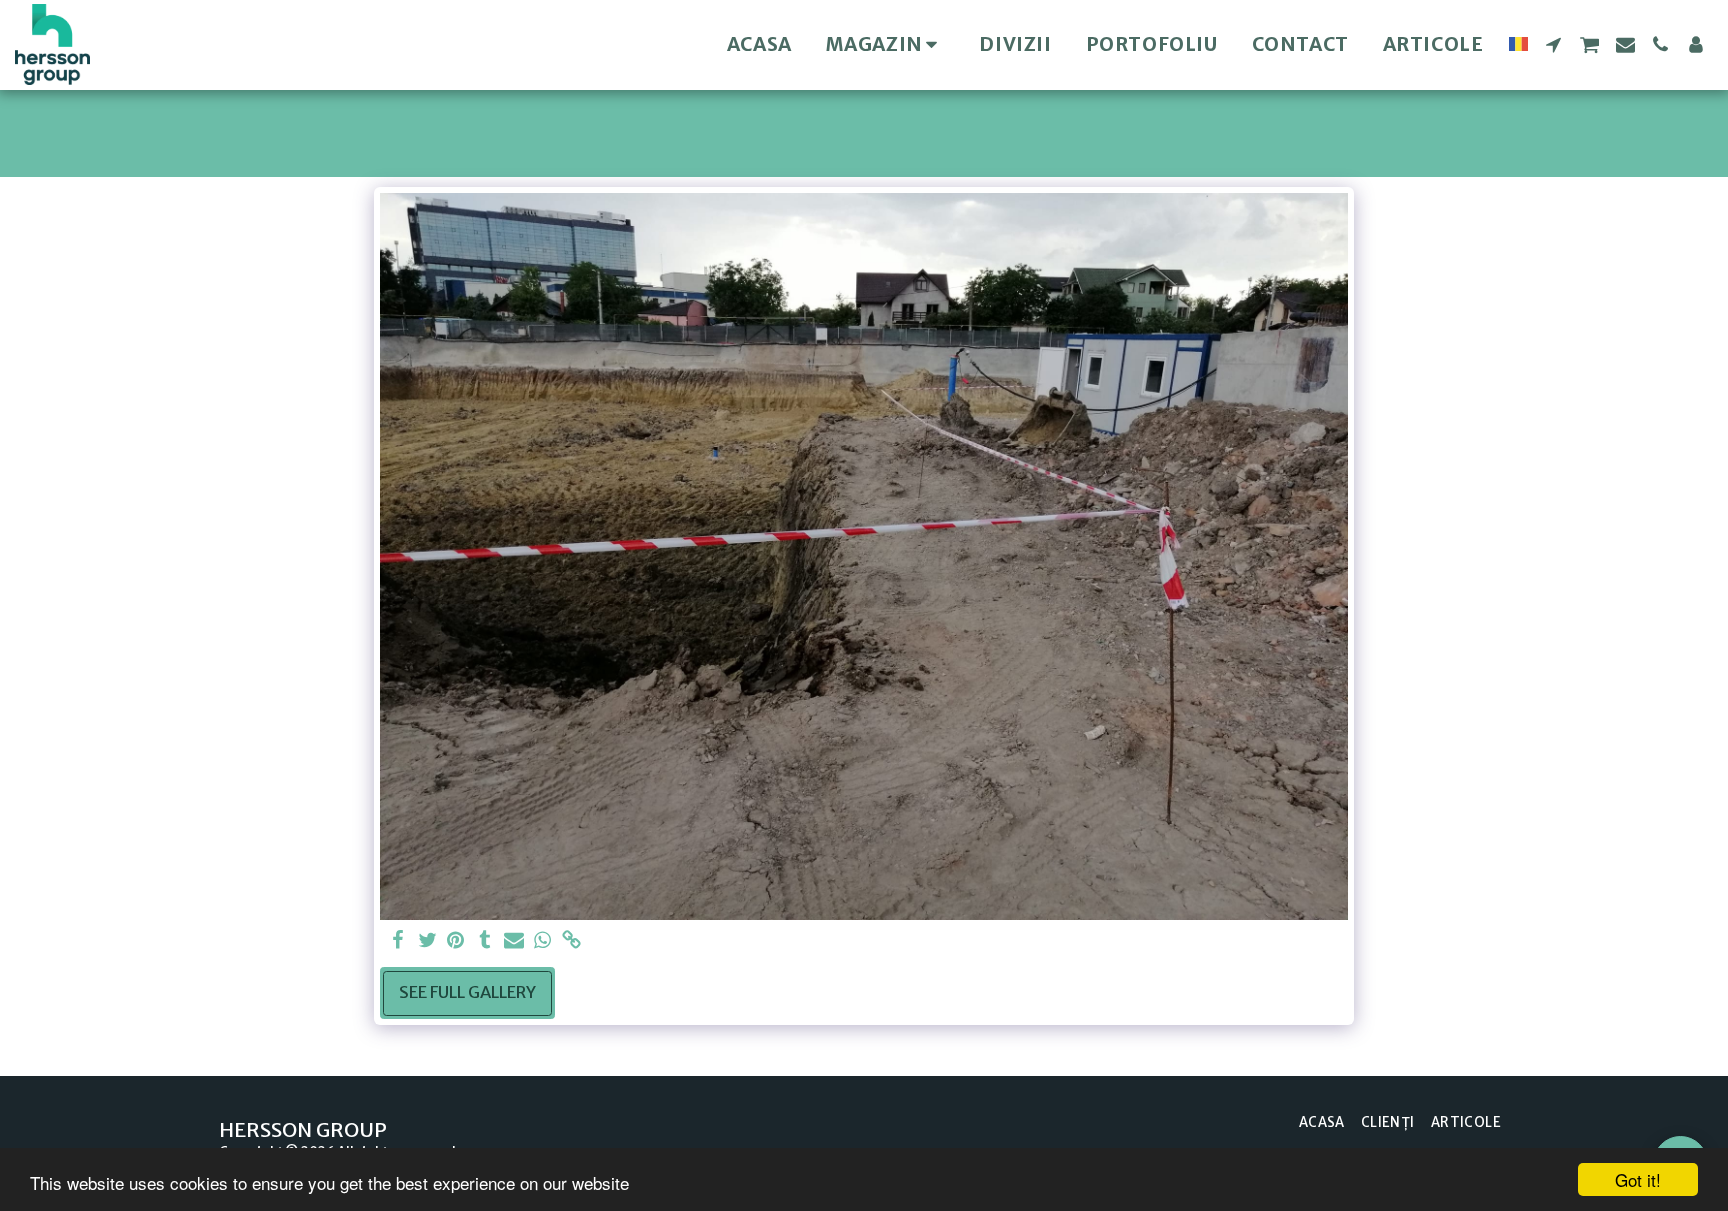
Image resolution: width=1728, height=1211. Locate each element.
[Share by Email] (513, 941)
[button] (1553, 44)
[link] (571, 941)
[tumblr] (484, 941)
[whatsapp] (542, 941)
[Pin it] (456, 941)
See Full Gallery (467, 992)
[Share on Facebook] (398, 941)
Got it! (1638, 1179)
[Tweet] (427, 941)
